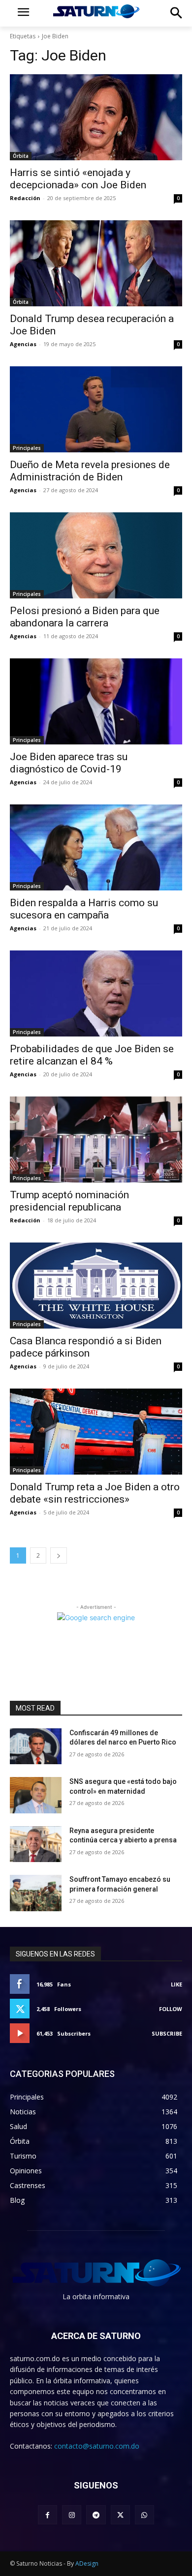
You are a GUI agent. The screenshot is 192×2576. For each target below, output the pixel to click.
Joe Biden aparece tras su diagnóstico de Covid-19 (69, 763)
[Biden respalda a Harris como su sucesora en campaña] (96, 847)
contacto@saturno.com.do (97, 2446)
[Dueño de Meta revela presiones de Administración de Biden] (96, 409)
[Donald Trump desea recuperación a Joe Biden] (96, 263)
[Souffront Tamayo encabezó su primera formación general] (36, 1893)
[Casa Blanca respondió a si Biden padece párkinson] (96, 1286)
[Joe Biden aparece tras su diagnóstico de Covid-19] (96, 701)
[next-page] (59, 1555)
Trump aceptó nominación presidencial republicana (69, 1201)
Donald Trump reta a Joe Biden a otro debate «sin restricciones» (95, 1493)
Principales (27, 448)
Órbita (21, 156)
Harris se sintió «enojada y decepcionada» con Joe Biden (78, 179)
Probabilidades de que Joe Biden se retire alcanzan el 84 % (92, 1055)
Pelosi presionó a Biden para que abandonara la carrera (85, 617)
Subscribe (167, 2033)
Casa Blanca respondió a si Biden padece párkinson (86, 1347)
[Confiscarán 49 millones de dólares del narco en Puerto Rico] (36, 1747)
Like (176, 1984)
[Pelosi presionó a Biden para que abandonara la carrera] (96, 555)
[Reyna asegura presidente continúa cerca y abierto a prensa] (36, 1844)
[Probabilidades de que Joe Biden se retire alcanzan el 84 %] (96, 993)
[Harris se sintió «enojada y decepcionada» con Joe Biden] (96, 117)
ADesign (87, 2563)
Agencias (23, 344)
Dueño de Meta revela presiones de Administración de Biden (90, 471)
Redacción (25, 198)
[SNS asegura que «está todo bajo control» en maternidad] (36, 1795)
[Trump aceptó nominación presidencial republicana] (96, 1140)
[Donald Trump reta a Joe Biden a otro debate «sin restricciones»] (96, 1432)
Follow (171, 2009)
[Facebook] (48, 2515)
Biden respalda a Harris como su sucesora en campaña (84, 909)
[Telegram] (96, 2515)
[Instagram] (72, 2515)
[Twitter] (120, 2515)
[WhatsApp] (144, 2515)
